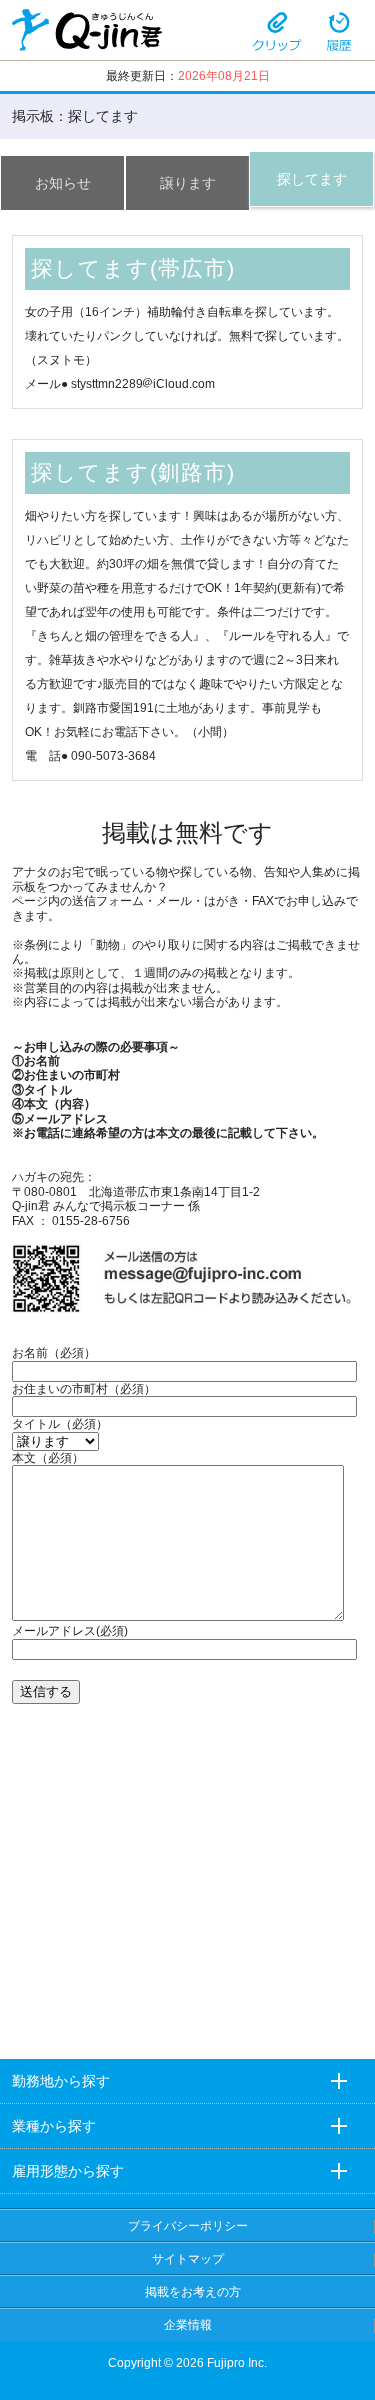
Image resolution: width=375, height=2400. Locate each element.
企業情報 (188, 2325)
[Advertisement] (188, 1891)
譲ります (188, 183)
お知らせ (63, 183)
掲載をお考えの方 (193, 2292)
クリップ (277, 30)
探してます (312, 179)
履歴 (339, 30)
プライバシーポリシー (188, 2226)
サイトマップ (188, 2259)
